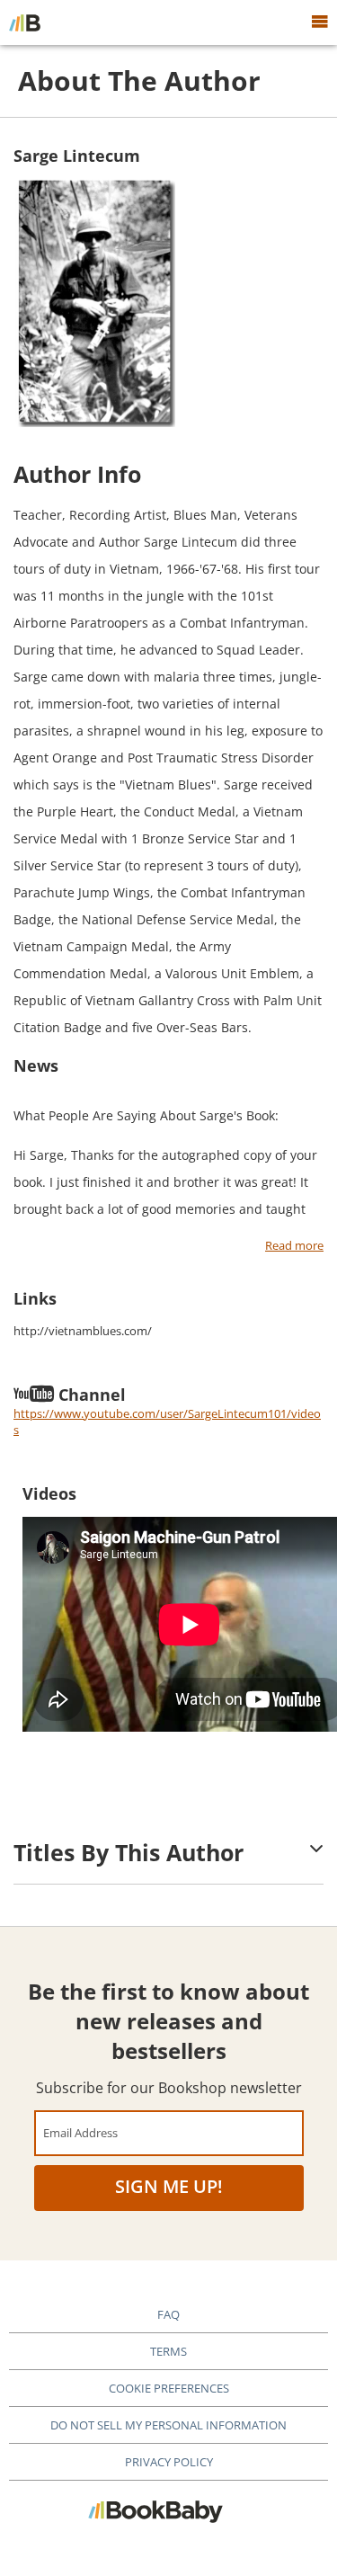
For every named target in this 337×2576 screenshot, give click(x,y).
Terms (168, 2351)
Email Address (80, 2132)
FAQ (168, 2314)
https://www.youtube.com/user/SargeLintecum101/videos (167, 1422)
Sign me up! (169, 2186)
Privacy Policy (169, 2462)
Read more (294, 1246)
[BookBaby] (25, 22)
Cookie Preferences (169, 2388)
